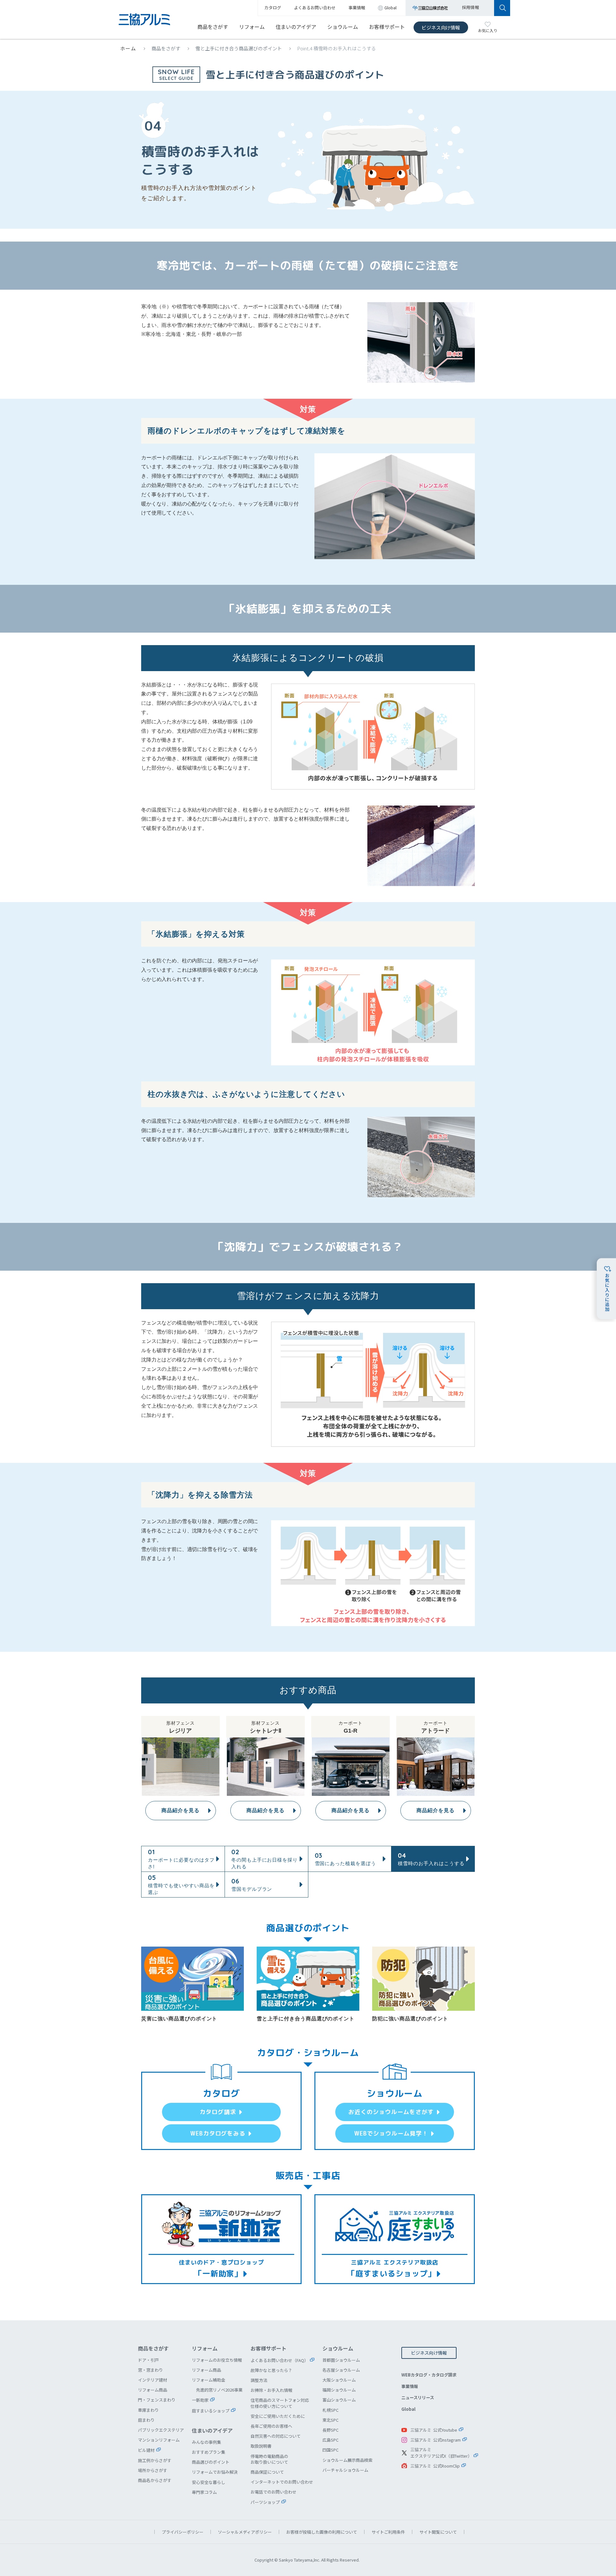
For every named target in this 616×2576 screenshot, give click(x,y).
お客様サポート (387, 27)
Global (408, 2409)
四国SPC (330, 2450)
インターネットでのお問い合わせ (282, 2482)
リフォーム (252, 27)
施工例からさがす (155, 2460)
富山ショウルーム (339, 2400)
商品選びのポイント (211, 2462)
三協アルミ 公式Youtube (434, 2430)
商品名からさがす (155, 2480)
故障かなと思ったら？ (271, 2370)
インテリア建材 (153, 2380)
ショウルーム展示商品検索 (347, 2460)
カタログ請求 (218, 2112)
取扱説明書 (261, 2446)
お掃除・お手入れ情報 (271, 2390)
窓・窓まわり (150, 2370)
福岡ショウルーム (339, 2390)
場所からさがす (153, 2470)
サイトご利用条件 (388, 2532)
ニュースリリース (418, 2397)
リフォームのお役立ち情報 (217, 2360)
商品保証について (267, 2472)
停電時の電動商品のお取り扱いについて (269, 2459)
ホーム (128, 48)
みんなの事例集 (206, 2442)
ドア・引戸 (148, 2360)
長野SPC (330, 2430)
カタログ (273, 8)
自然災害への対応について (276, 2436)
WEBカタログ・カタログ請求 (429, 2375)
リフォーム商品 (153, 2390)
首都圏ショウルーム (341, 2360)
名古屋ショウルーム (341, 2370)
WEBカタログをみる (218, 2133)
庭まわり (146, 2420)
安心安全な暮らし (209, 2482)
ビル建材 (146, 2450)
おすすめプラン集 (209, 2452)
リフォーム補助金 (209, 2380)
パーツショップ (265, 2502)
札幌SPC (330, 2410)
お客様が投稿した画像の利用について (322, 2532)
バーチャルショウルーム (345, 2470)
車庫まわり (148, 2410)
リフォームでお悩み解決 (215, 2472)
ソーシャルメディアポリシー (245, 2532)
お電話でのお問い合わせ (274, 2492)
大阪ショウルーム (339, 2380)
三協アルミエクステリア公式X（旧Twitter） (441, 2453)
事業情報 (410, 2386)
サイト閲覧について (438, 2532)
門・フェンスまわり (157, 2400)
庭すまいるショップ (211, 2411)
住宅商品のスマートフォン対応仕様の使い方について (280, 2403)
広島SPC (330, 2440)
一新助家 (200, 2400)
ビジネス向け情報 (441, 27)
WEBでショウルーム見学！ (391, 2133)
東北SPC (330, 2420)
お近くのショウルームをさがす (391, 2112)
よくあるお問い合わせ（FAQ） (279, 2360)
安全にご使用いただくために (278, 2416)
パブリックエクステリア (161, 2430)
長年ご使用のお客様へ (271, 2426)
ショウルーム (343, 27)
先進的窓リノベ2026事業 (219, 2390)
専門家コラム (204, 2492)
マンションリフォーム (159, 2440)
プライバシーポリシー (183, 2532)
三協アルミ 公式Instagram (436, 2440)
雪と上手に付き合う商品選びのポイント (239, 48)
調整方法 (259, 2380)
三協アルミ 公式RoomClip (435, 2466)
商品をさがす (213, 27)
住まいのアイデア (296, 27)
